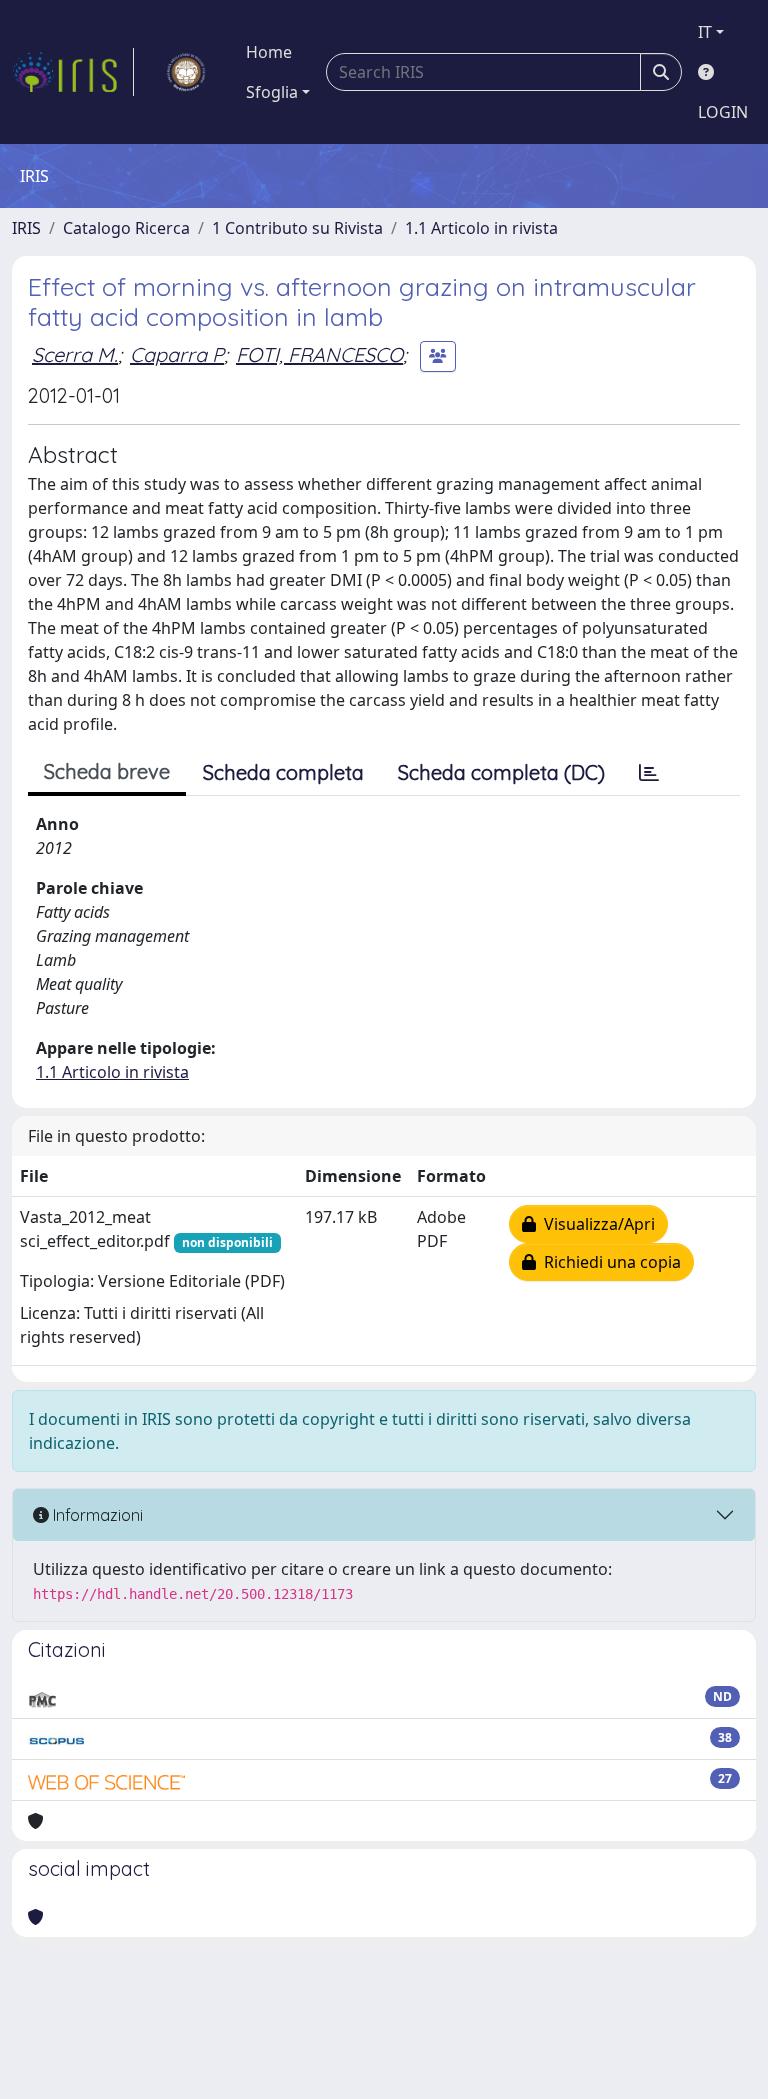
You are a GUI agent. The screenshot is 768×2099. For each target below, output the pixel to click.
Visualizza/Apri (595, 1224)
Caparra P (177, 354)
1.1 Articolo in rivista (481, 228)
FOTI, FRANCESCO (319, 354)
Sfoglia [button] (272, 92)
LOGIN (723, 112)
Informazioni (96, 1515)
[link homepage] (73, 72)
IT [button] (705, 32)
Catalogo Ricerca (126, 228)
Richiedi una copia (608, 1262)
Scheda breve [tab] (107, 771)
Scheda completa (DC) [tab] (501, 772)
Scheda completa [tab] (283, 772)
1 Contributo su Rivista (297, 228)
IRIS (26, 228)
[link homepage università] (186, 72)
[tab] (649, 773)
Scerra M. (75, 354)
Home (269, 52)
